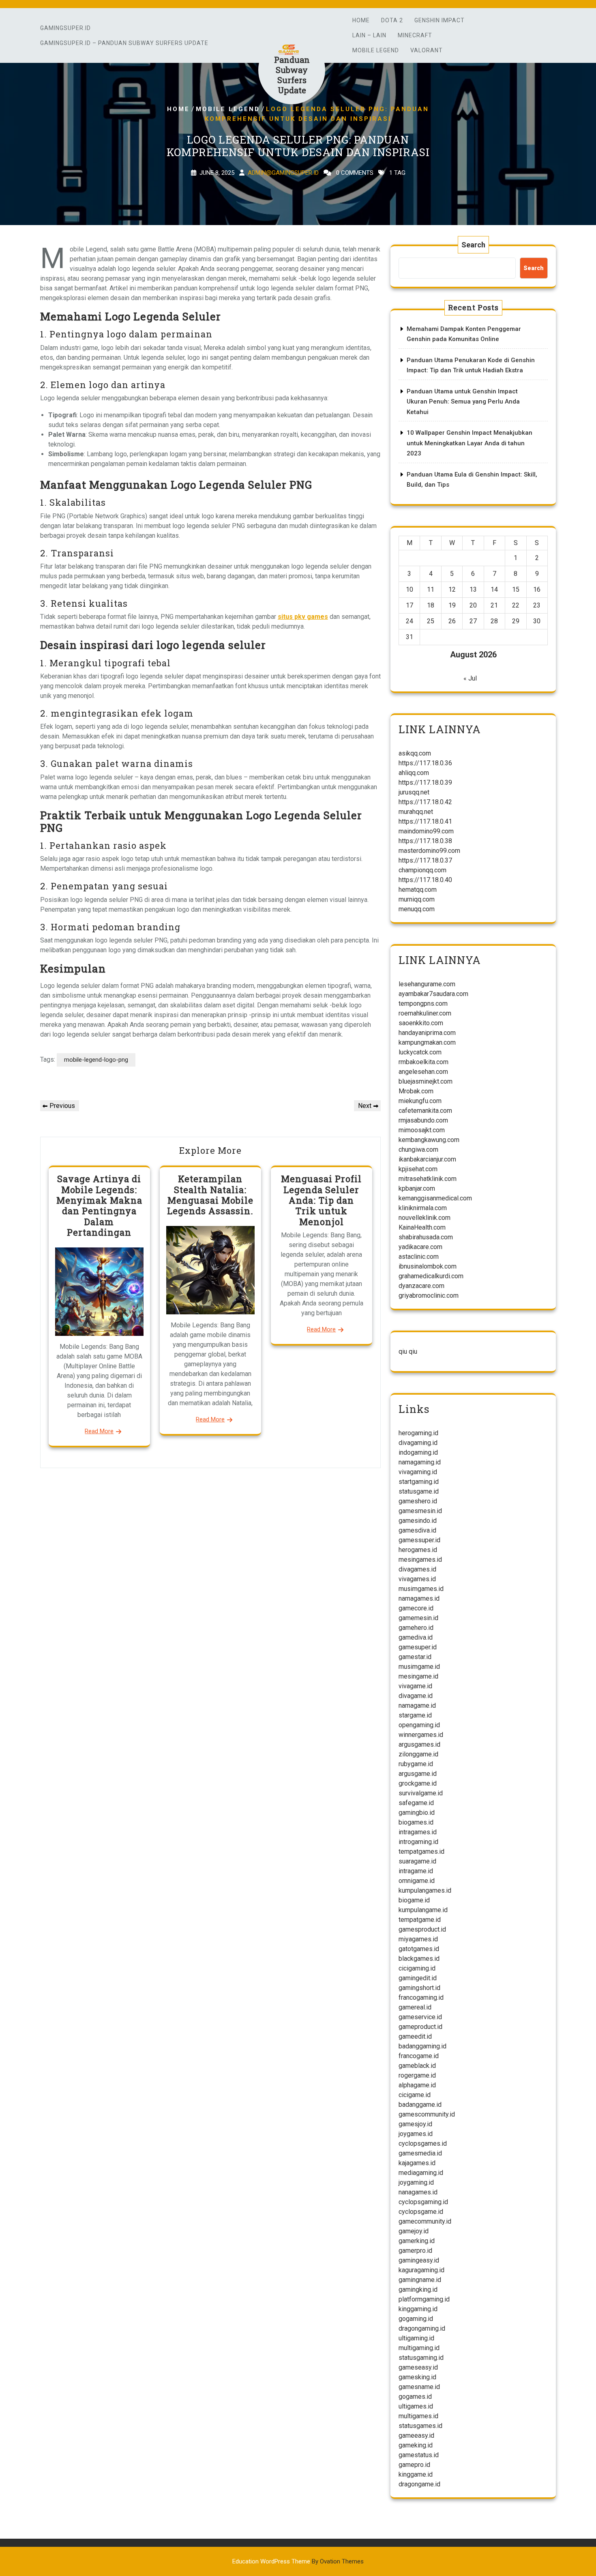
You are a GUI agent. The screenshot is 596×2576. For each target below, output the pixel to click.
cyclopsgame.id (421, 2212)
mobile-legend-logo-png (96, 1060)
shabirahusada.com (426, 1237)
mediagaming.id (421, 2173)
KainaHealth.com (422, 1227)
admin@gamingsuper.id (283, 173)
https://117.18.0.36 (425, 763)
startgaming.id (419, 1482)
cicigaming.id (417, 1968)
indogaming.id (418, 1452)
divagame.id (416, 1696)
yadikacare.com (420, 1247)
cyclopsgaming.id (423, 2202)
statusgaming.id (421, 2358)
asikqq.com (415, 753)
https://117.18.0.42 (425, 802)
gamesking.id (417, 2377)
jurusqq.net (414, 792)
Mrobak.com (416, 1091)
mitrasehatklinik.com (428, 1179)
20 (473, 605)
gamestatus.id (419, 2455)
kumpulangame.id (423, 1910)
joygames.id (416, 2134)
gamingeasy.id (419, 2260)
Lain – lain (369, 35)
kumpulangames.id (425, 1890)
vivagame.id (415, 1686)
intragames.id (418, 1832)
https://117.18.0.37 (425, 860)
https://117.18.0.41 (425, 821)
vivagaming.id (418, 1472)
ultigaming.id (416, 2338)
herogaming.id (418, 1433)
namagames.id (419, 1598)
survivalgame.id (421, 1793)
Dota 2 (392, 20)
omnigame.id (417, 1881)
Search (473, 245)
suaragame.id (417, 1861)
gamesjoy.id (415, 2124)
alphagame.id (417, 2085)
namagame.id (417, 1706)
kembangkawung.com (429, 1140)
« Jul (470, 678)
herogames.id (418, 1550)
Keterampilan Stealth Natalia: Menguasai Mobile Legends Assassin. (210, 1195)
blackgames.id (419, 1959)
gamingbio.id (417, 1813)
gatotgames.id (419, 1949)
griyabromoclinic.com (429, 1296)
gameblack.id (417, 2066)
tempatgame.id (420, 1920)
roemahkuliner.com (425, 1013)
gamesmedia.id (420, 2153)
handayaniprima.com (427, 1033)
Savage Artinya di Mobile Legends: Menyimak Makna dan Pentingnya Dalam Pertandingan (99, 1205)
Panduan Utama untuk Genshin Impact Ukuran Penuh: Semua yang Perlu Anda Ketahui (463, 402)
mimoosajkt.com (422, 1130)
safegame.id (416, 1803)
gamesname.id (419, 2387)
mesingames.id (420, 1560)
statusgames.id (420, 2426)
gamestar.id (415, 1657)
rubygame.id (416, 1764)
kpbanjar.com (417, 1188)
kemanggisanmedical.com (435, 1198)
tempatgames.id (421, 1851)
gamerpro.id (415, 2251)
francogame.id (419, 2056)
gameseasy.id (418, 2367)
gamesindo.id (418, 1521)
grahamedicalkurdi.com (431, 1276)
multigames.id (418, 2416)
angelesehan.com (423, 1072)
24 (409, 621)
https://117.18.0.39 (425, 782)
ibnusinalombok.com (428, 1266)
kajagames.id (417, 2163)
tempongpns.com (423, 1004)
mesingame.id (418, 1676)
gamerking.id (417, 2241)
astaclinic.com (419, 1257)
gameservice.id (420, 2017)
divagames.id (417, 1569)
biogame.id (414, 1900)
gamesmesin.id (420, 1511)
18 (431, 605)
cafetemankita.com (425, 1111)
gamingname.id (420, 2280)
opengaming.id (419, 1725)
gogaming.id (416, 2319)
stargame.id (415, 1715)
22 (516, 605)
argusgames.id (419, 1744)
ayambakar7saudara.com (433, 994)
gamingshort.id (419, 1988)
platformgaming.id (424, 2299)
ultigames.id (416, 2406)
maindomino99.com (426, 831)
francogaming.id (421, 1997)
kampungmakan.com (427, 1042)
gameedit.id (415, 2036)
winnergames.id (421, 1735)
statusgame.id (419, 1491)
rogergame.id (417, 2075)
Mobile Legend (376, 50)
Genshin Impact (439, 20)
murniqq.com (417, 899)
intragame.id (416, 1871)
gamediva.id (416, 1637)
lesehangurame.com (427, 984)
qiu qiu (408, 1351)
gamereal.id (415, 2007)
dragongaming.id (422, 2328)
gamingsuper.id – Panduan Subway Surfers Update (124, 43)
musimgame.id (419, 1667)
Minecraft (415, 35)
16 (537, 589)
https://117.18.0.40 (425, 880)
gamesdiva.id (417, 1530)
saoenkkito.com (421, 1023)
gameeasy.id (416, 2435)
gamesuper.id (418, 1647)
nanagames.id (418, 2192)
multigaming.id (419, 2348)
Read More (99, 1431)
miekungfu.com (420, 1101)
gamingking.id (418, 2289)
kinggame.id (416, 2474)
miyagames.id (418, 1939)
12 (452, 589)
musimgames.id (421, 1589)
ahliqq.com (414, 773)
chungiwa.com (418, 1150)
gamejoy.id (414, 2231)
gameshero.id (418, 1501)
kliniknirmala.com (423, 1208)
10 (409, 589)
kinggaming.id (418, 2309)
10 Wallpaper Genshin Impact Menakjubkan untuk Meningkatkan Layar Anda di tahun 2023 (470, 443)
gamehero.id (416, 1628)
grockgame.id (418, 1783)
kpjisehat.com (418, 1169)
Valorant (427, 50)
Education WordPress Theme (298, 2561)
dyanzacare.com (421, 1286)
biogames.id (416, 1822)
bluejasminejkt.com (426, 1081)
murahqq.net (416, 812)
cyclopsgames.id (423, 2143)
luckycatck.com (420, 1052)
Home (361, 20)
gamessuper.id (419, 1540)
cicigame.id (415, 2095)
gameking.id (416, 2445)
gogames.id (415, 2397)
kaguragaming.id (421, 2270)
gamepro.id (414, 2465)
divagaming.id (418, 1443)
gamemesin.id (418, 1618)
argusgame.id (418, 1774)
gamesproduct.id (422, 1929)
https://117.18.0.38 (425, 841)
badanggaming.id (422, 2046)
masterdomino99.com (429, 851)
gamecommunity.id (425, 2221)
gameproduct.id (420, 2027)
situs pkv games (303, 617)
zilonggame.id (418, 1754)
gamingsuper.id (65, 28)
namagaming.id (420, 1462)
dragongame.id (419, 2484)
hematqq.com (418, 890)
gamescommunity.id (427, 2114)
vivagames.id (417, 1579)
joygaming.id (416, 2182)
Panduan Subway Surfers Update (292, 75)
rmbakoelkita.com (423, 1062)
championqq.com (422, 870)
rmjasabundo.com (423, 1120)
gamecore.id (416, 1608)
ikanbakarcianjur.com (427, 1159)
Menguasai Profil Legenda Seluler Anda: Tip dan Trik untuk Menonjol (321, 1200)
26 (452, 621)
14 (494, 589)
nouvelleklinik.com (424, 1218)
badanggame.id (420, 2105)
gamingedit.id (418, 1978)
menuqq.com (417, 909)
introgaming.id (418, 1842)
